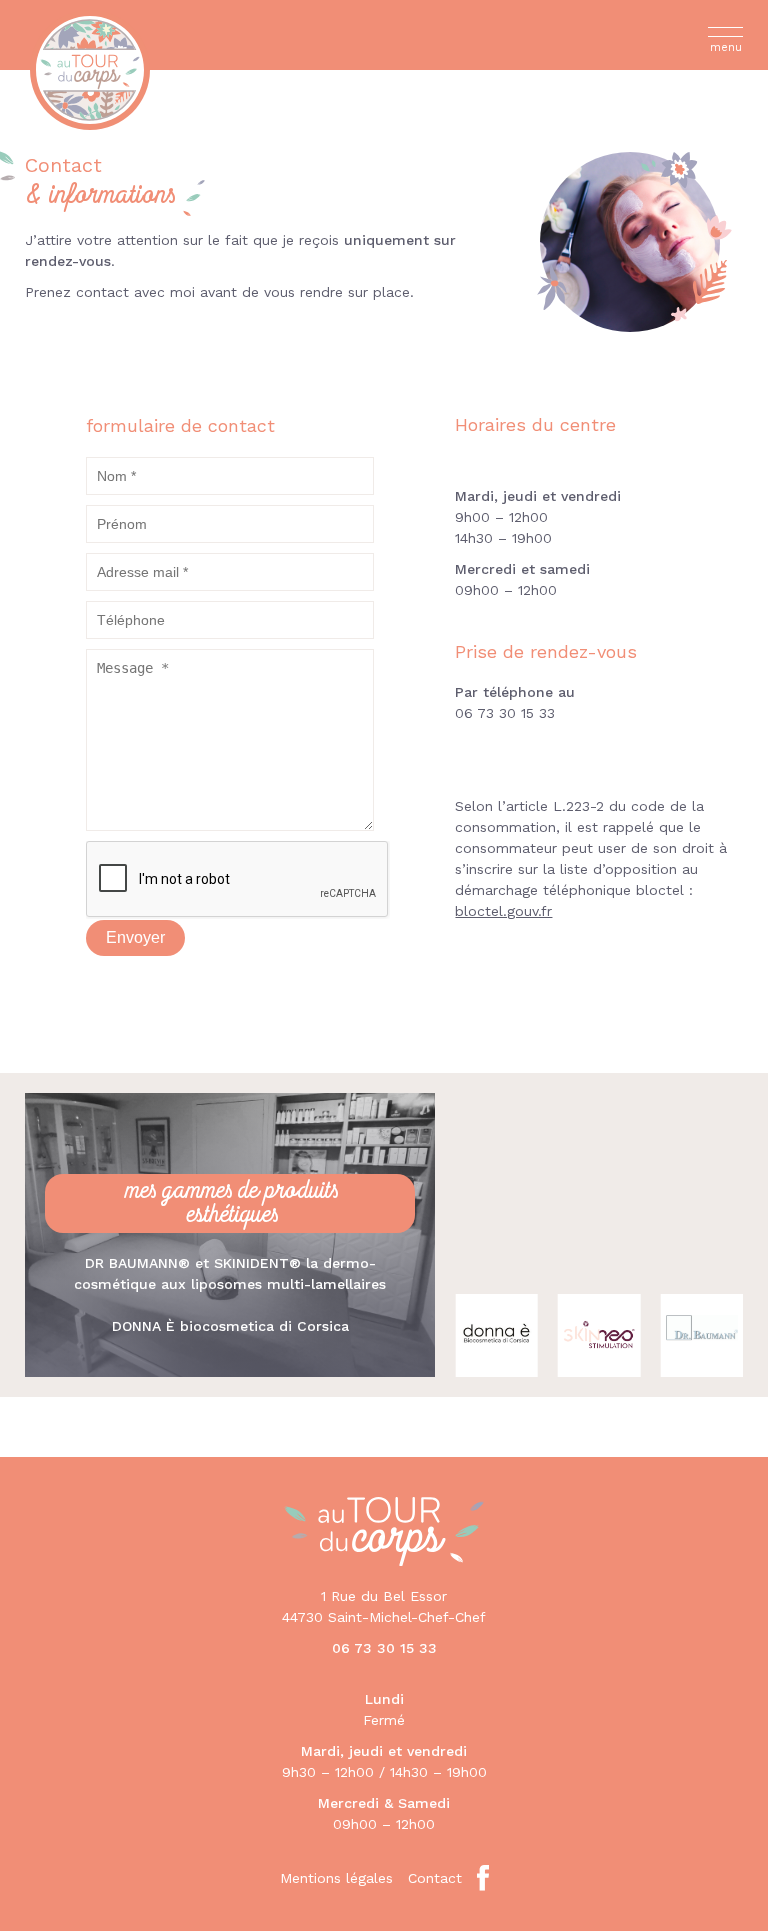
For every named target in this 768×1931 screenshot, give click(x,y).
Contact (435, 1878)
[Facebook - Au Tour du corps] (483, 1878)
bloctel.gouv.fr (503, 911)
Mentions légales (336, 1878)
